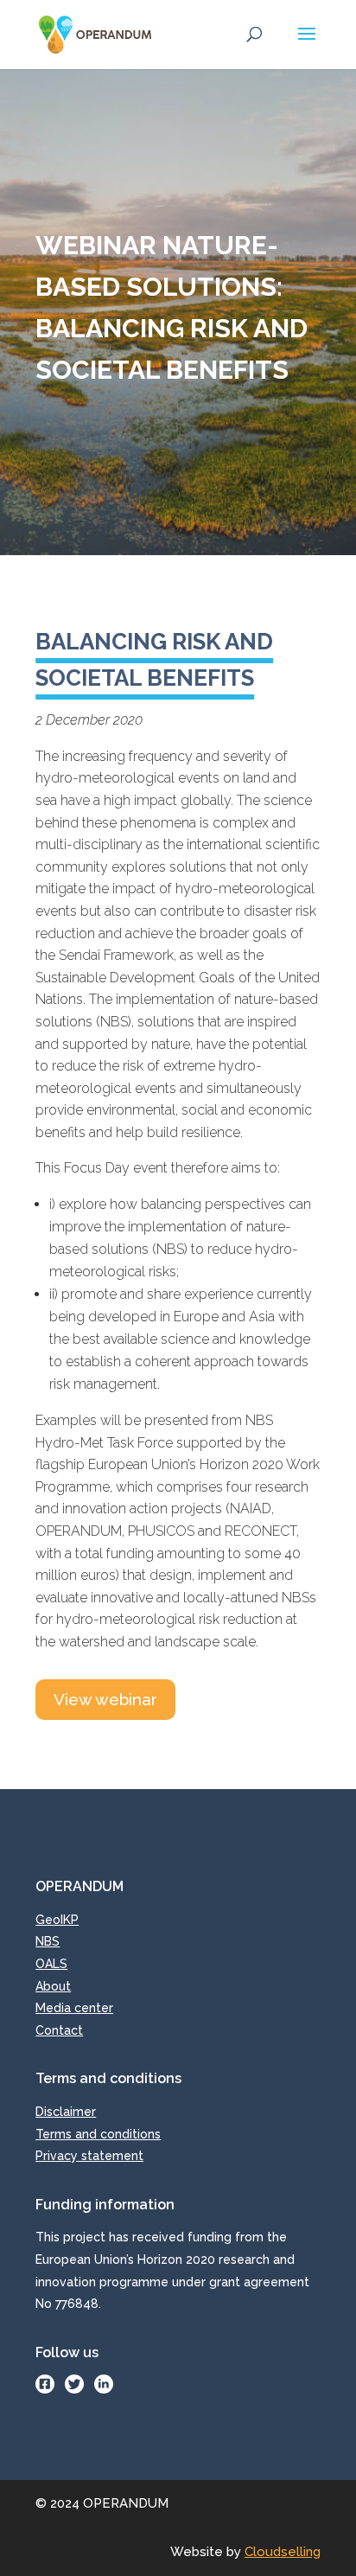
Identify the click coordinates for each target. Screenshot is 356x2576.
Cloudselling (283, 2552)
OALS (51, 1964)
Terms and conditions (98, 2134)
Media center (74, 2008)
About (53, 1986)
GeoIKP (57, 1920)
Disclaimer (66, 2112)
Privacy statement (89, 2156)
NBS (48, 1941)
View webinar (105, 1699)
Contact (59, 2030)
